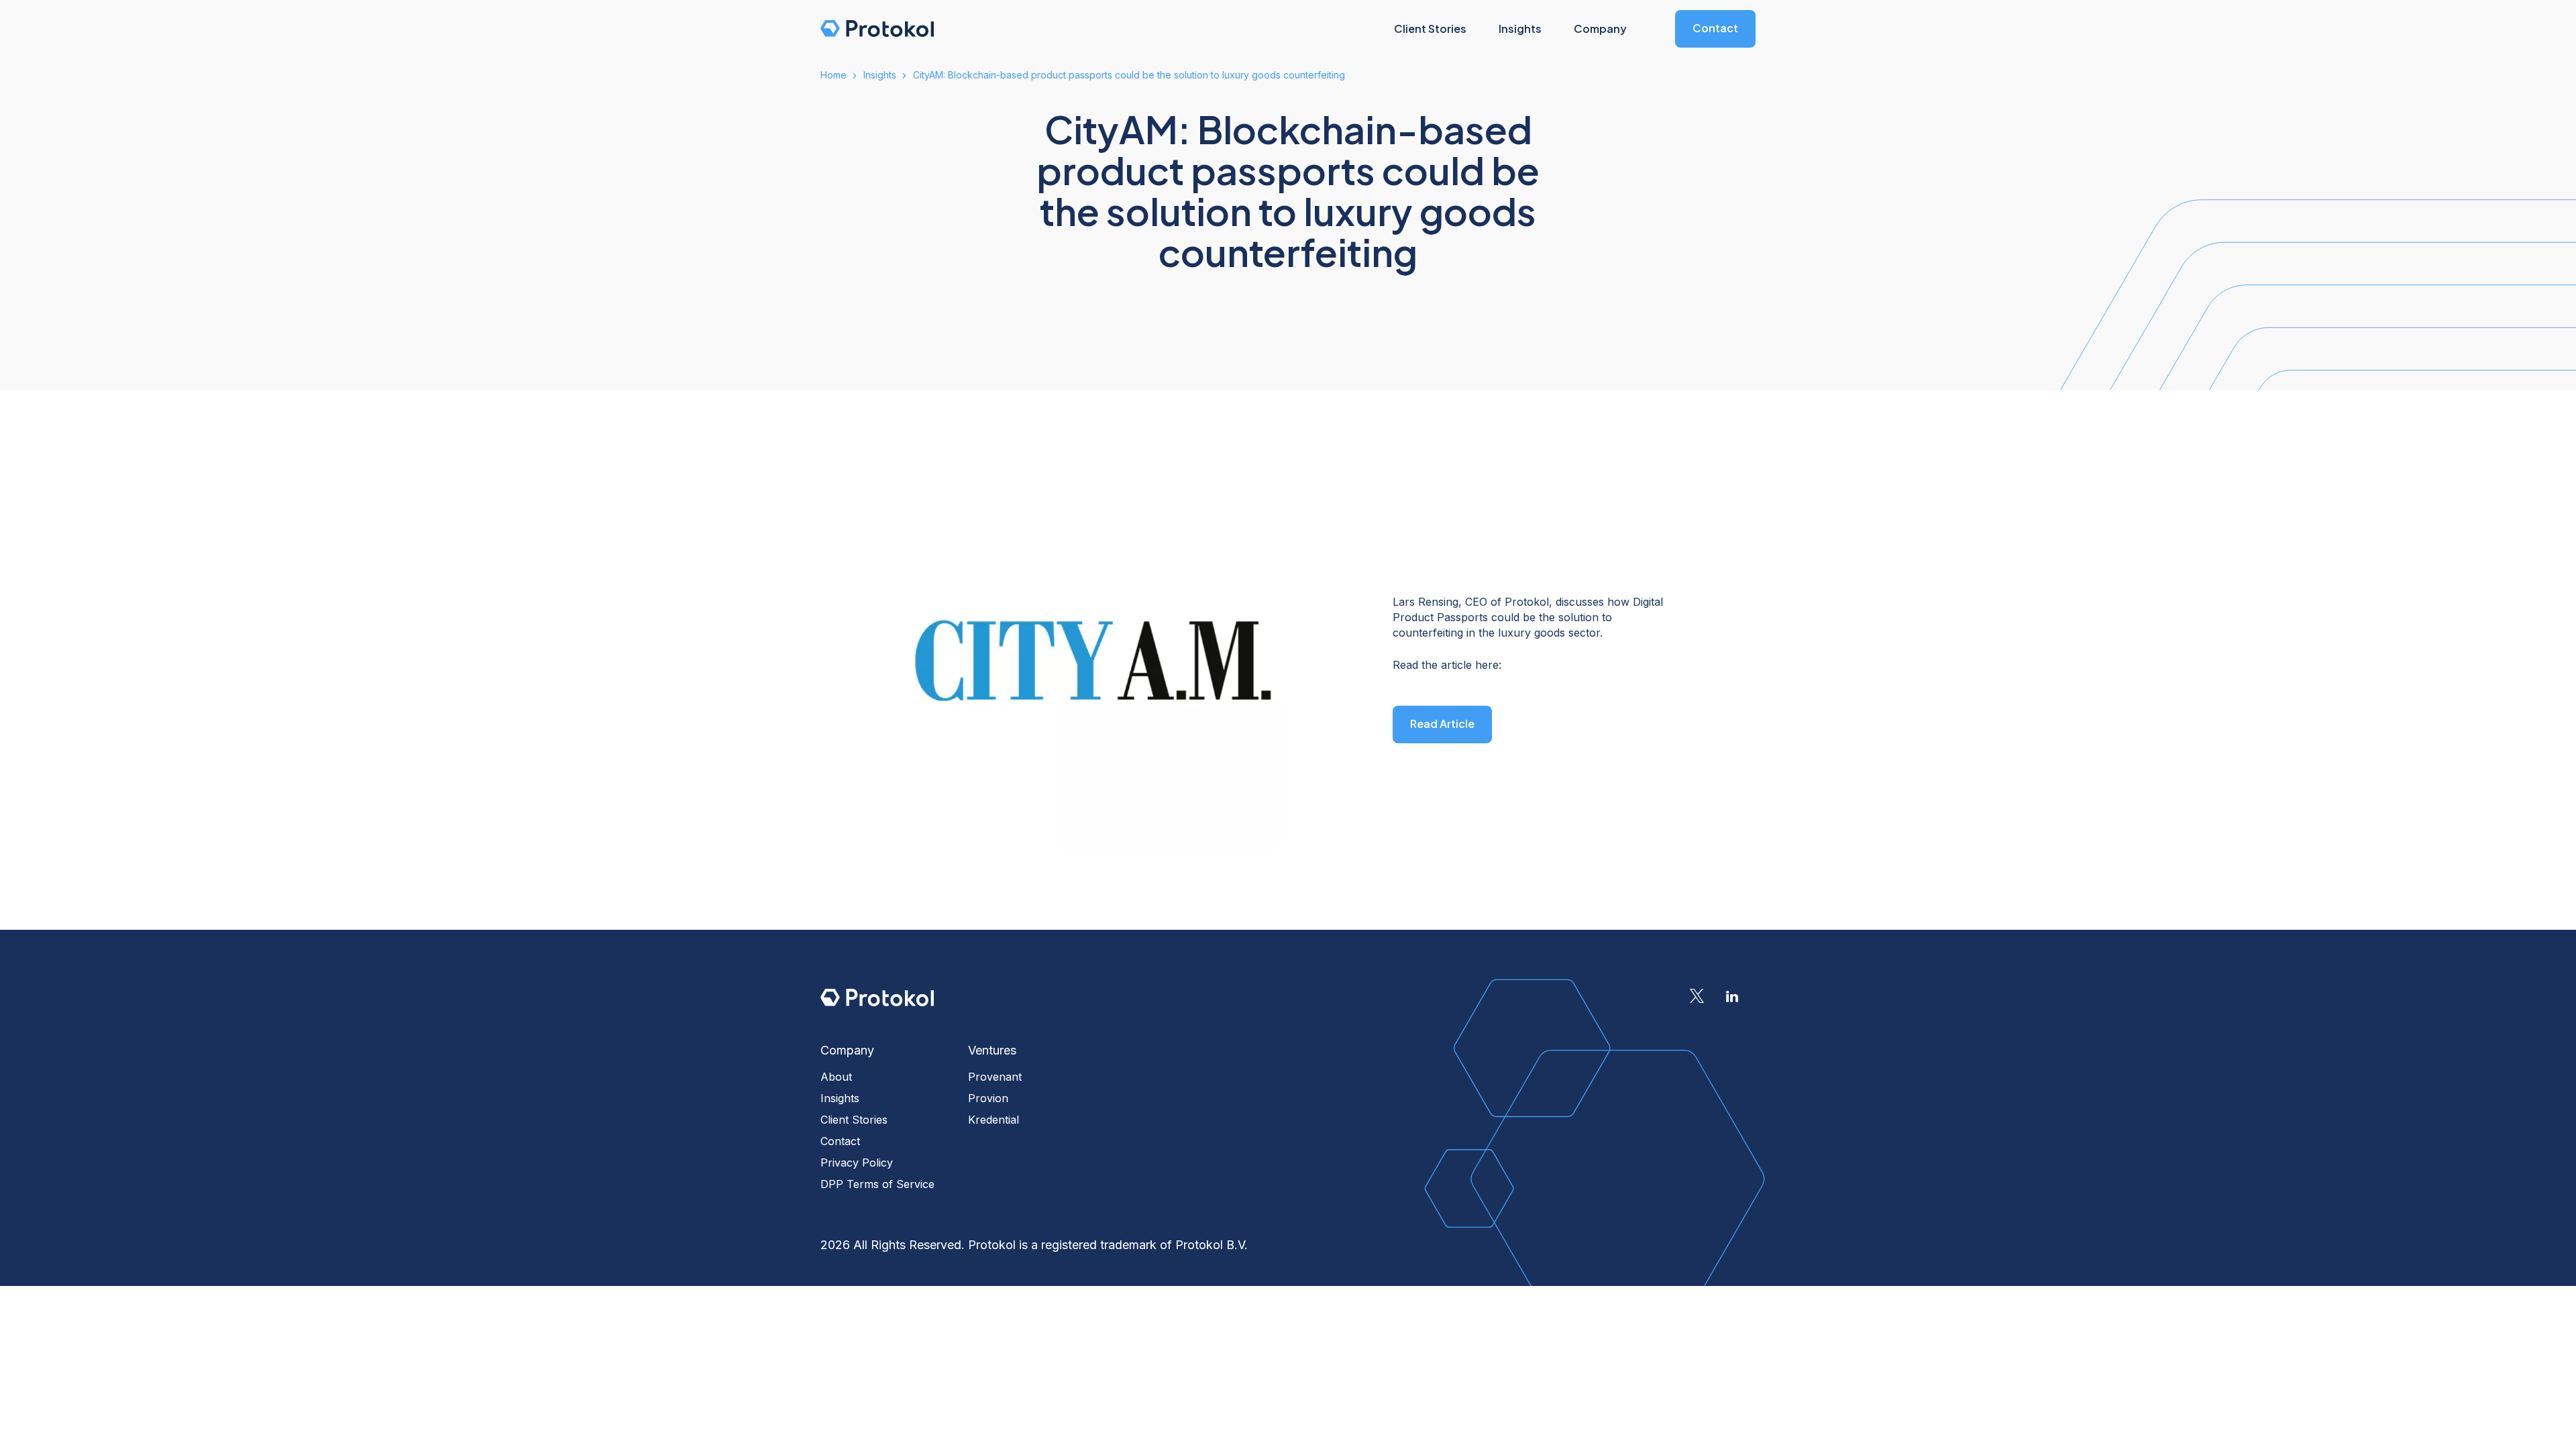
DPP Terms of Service (877, 1184)
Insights (880, 75)
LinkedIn (1732, 996)
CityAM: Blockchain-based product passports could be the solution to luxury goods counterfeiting (1129, 75)
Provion (988, 1098)
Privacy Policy (857, 1163)
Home (834, 75)
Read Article (1442, 723)
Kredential (994, 1120)
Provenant (995, 1077)
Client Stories (854, 1120)
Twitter (1697, 996)
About (836, 1077)
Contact (1715, 28)
